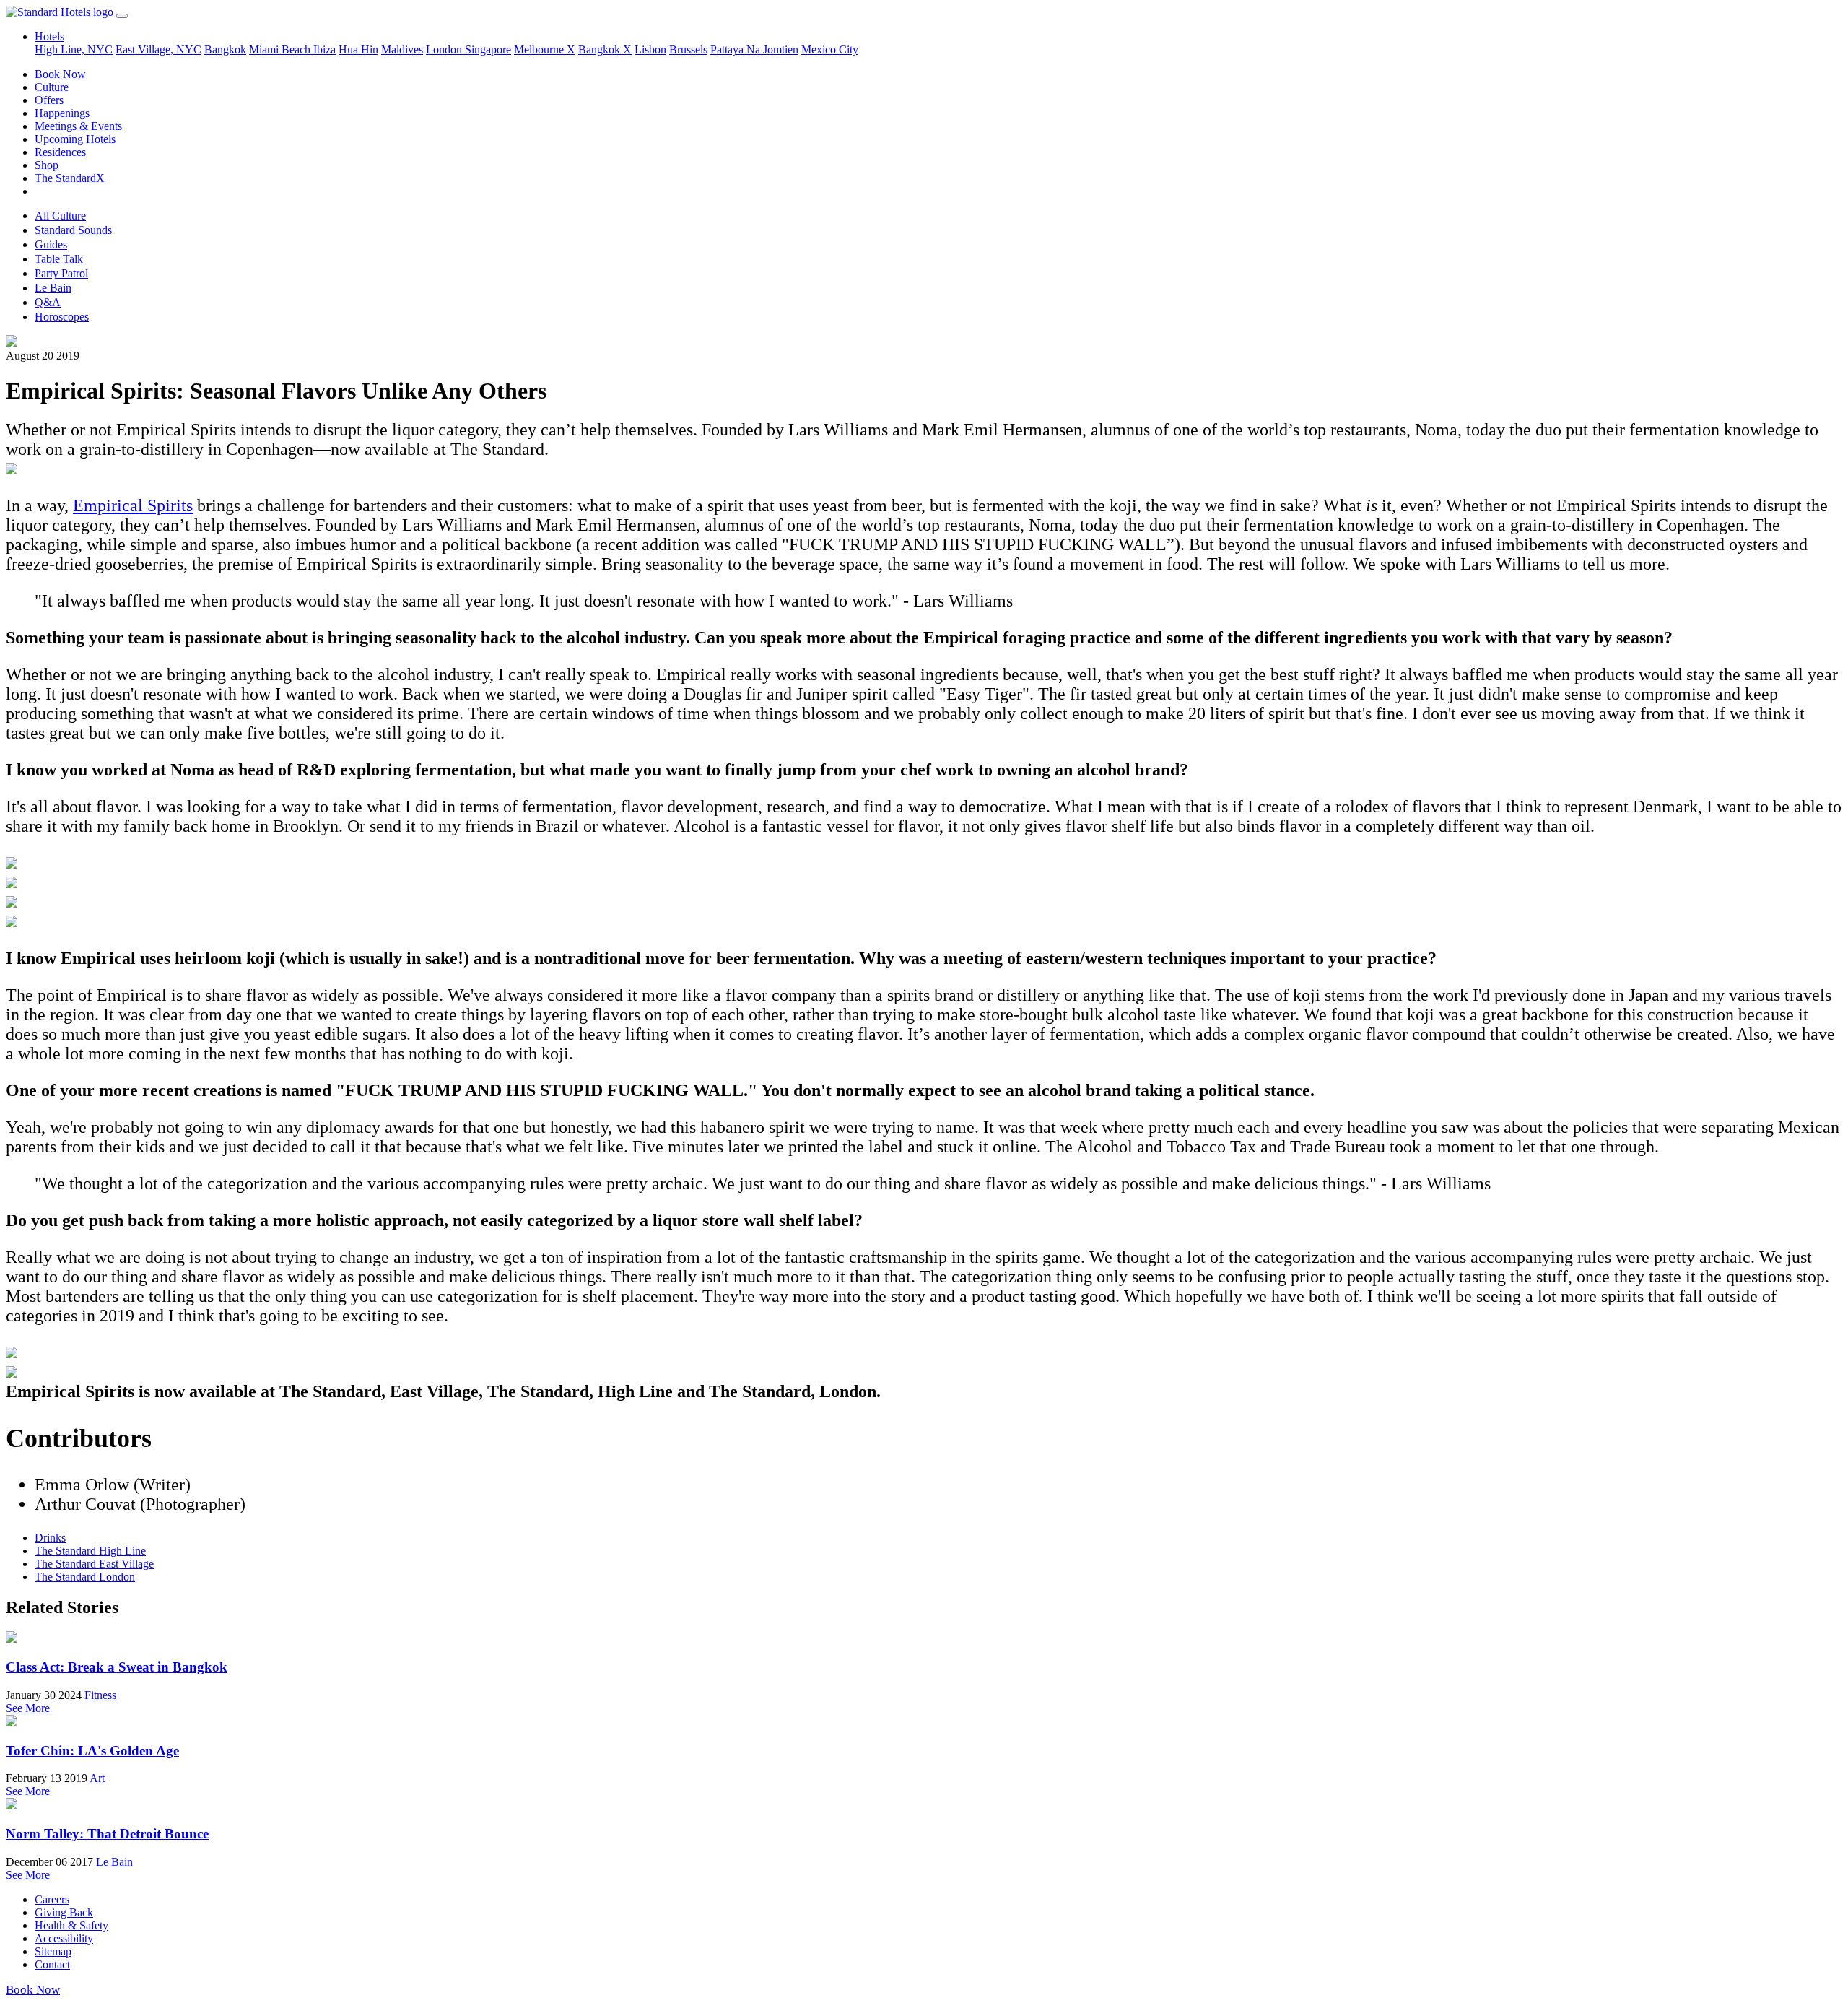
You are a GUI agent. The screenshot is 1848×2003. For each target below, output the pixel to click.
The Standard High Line (90, 1551)
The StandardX (70, 178)
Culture (52, 87)
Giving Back (64, 1912)
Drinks (50, 1538)
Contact (52, 1964)
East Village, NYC (158, 49)
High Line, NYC (74, 49)
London (445, 49)
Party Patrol (61, 273)
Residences (60, 152)
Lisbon (650, 49)
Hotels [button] (49, 36)
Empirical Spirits (133, 505)
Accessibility (64, 1938)
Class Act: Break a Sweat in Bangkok (117, 1667)
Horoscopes (62, 317)
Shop (47, 165)
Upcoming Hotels (75, 139)
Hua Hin (358, 49)
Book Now (60, 74)
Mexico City (830, 49)
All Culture (60, 216)
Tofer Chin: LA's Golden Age (92, 1751)
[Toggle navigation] (122, 16)
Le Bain (53, 288)
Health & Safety (71, 1925)
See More (28, 1708)
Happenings (62, 113)
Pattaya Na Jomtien (754, 49)
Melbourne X (545, 49)
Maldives (402, 49)
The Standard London (85, 1577)
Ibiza (324, 49)
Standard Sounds (73, 230)
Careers (52, 1899)
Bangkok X (605, 49)
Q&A (48, 302)
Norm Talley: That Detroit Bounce (107, 1834)
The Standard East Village (94, 1564)
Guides (51, 244)
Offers (49, 100)
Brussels (688, 49)
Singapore (488, 49)
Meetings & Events (78, 126)
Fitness (100, 1695)
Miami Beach (281, 49)
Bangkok (225, 49)
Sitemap (53, 1951)
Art (97, 1778)
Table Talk (59, 259)
